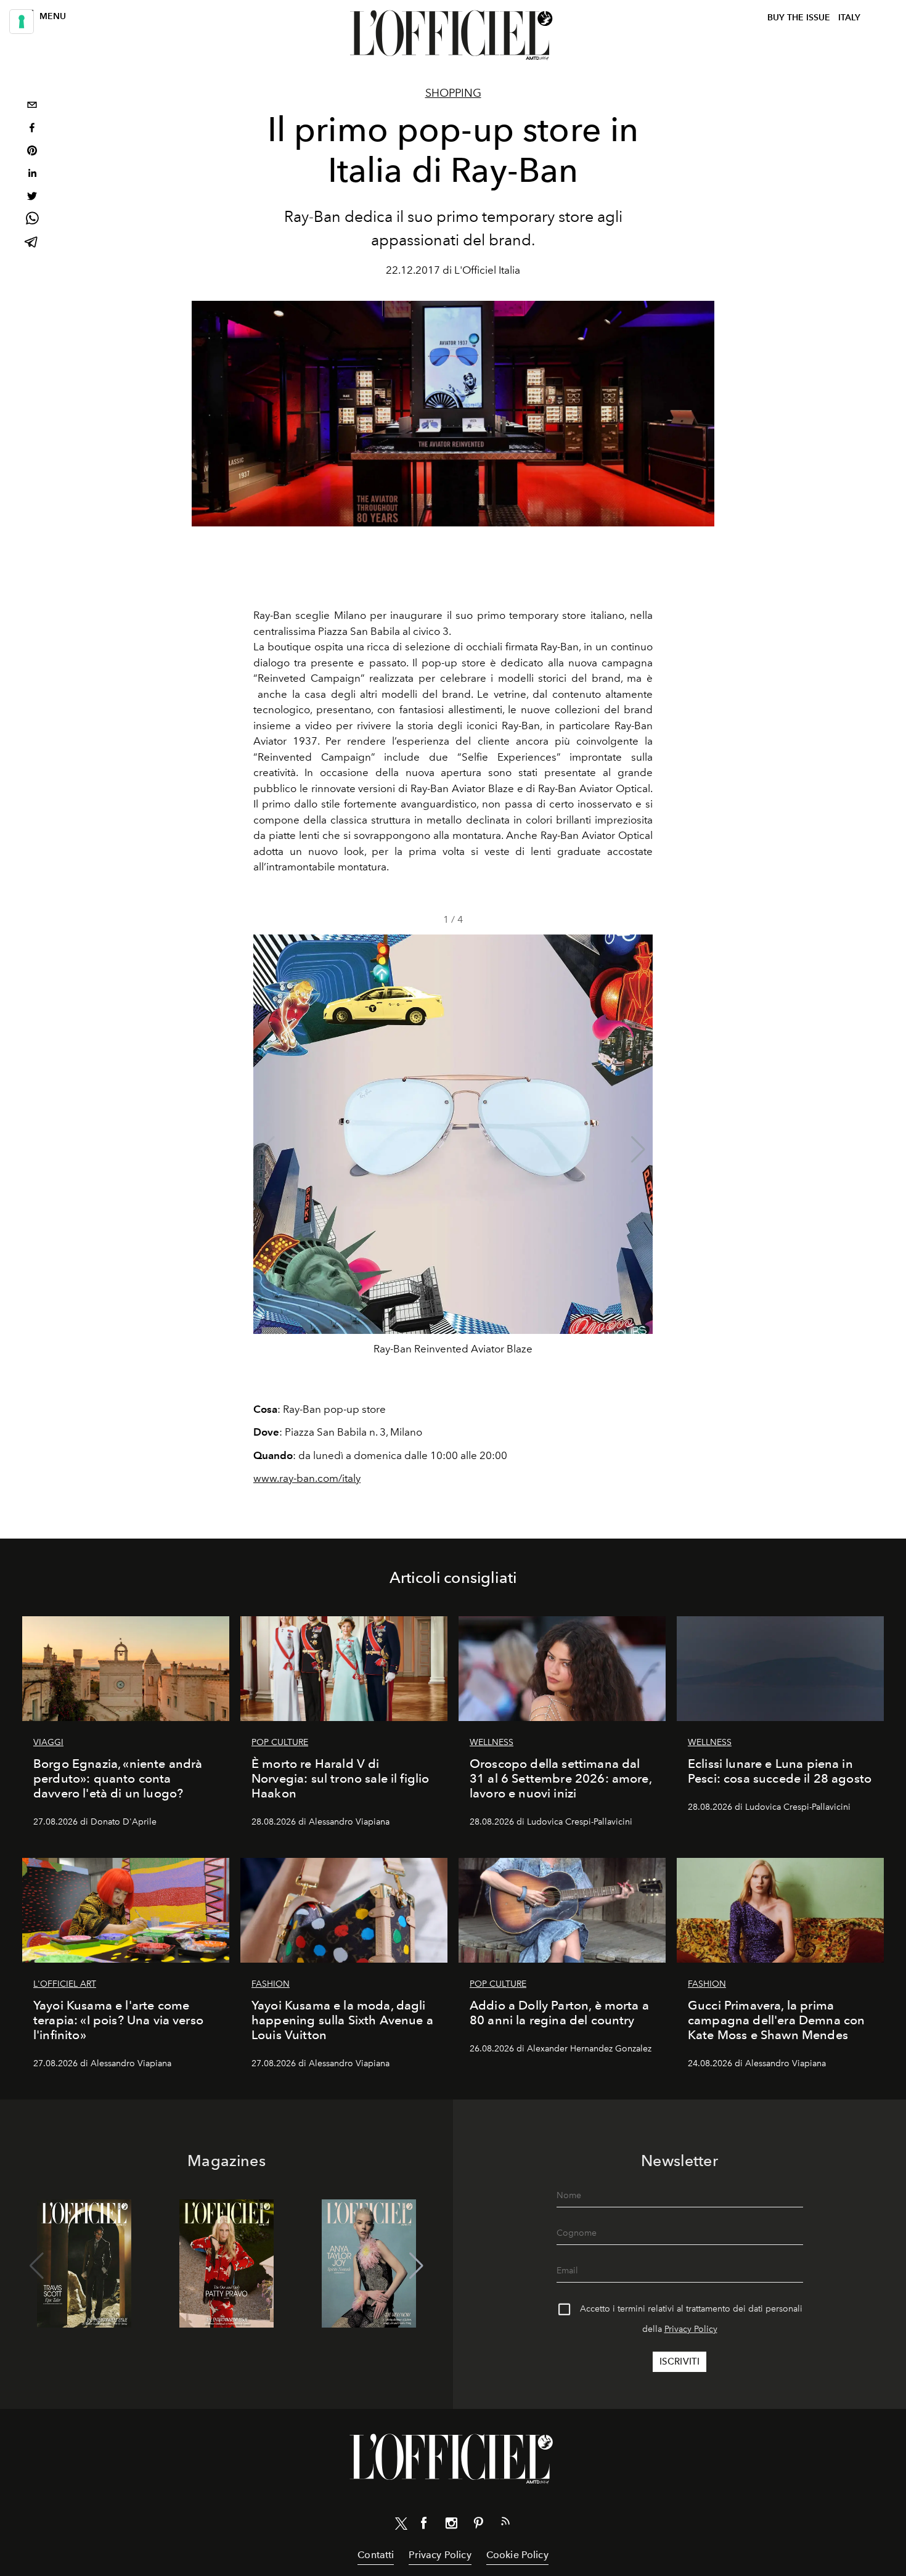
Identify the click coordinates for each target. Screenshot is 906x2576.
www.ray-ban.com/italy (307, 1478)
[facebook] (32, 129)
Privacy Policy (691, 2329)
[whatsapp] (32, 220)
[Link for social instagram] (451, 2525)
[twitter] (32, 198)
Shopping (453, 93)
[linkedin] (32, 175)
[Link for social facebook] (424, 2525)
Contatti (376, 2555)
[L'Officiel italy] (453, 35)
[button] (638, 1150)
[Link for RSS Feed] (505, 2524)
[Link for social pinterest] (478, 2525)
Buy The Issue (799, 18)
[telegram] (32, 243)
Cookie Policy (517, 2555)
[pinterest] (32, 152)
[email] (32, 106)
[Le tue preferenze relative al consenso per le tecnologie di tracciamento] (22, 22)
